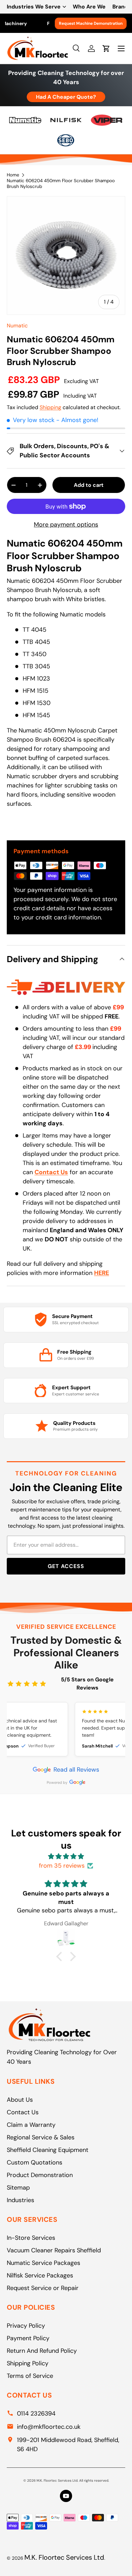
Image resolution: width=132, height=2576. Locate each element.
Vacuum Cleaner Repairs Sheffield (54, 2250)
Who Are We (89, 7)
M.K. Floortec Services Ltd (64, 2557)
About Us (20, 2100)
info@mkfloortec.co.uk (49, 2427)
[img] (66, 1856)
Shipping (50, 407)
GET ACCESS (66, 1566)
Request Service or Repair (43, 2288)
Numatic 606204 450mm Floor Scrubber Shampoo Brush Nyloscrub (61, 184)
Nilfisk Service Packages (40, 2275)
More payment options (66, 524)
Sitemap (18, 2188)
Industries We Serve (34, 7)
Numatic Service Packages (43, 2263)
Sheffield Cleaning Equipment (48, 2150)
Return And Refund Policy (42, 2351)
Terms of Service (30, 2376)
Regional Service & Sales (41, 2137)
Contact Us (23, 2112)
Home (13, 175)
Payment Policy (28, 2338)
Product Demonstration (40, 2175)
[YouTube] (66, 2496)
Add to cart (89, 485)
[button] (61, 1957)
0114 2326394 (36, 2413)
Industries (20, 2200)
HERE (102, 1273)
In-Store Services (31, 2238)
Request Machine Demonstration (91, 23)
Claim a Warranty (31, 2125)
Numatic (17, 326)
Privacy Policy (26, 2326)
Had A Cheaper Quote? (66, 97)
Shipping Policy (28, 2363)
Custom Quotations (35, 2162)
